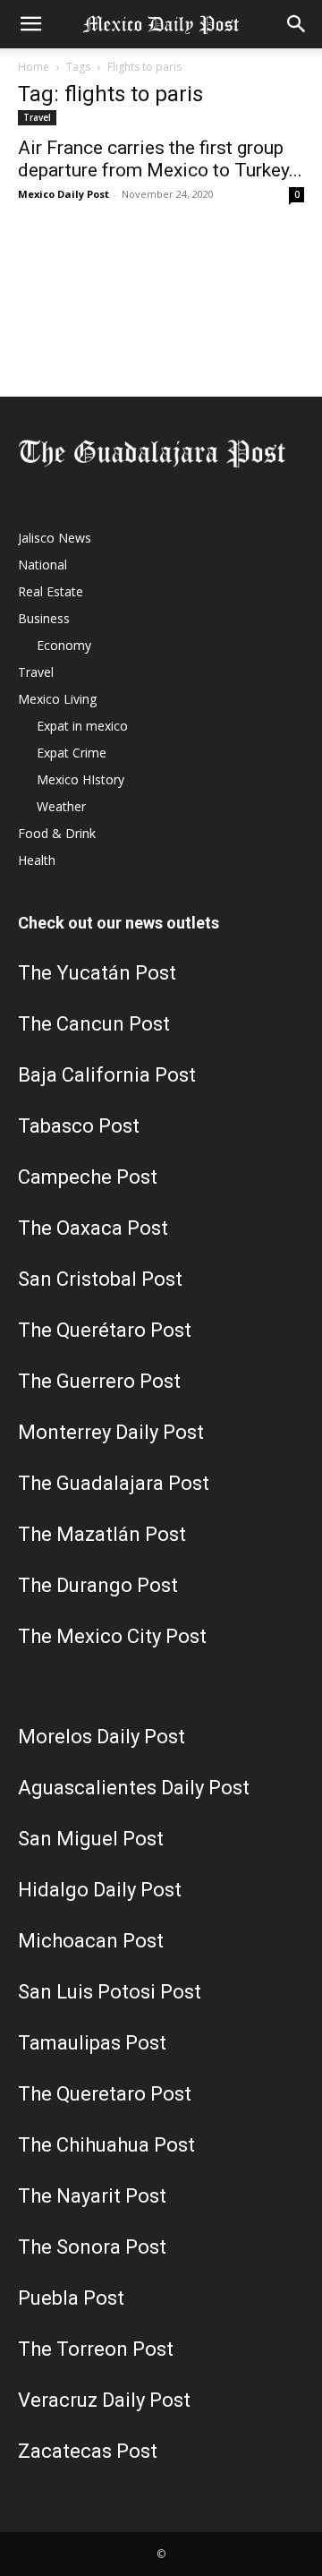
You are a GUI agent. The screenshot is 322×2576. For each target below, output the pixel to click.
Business (44, 618)
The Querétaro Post (105, 1330)
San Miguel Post (91, 1839)
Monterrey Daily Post (111, 1432)
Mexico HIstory (80, 779)
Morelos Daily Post (102, 1737)
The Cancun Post (94, 1024)
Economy (64, 645)
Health (37, 860)
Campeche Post (88, 1177)
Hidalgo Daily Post (100, 1890)
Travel (37, 117)
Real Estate (51, 591)
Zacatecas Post (88, 2451)
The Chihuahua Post (106, 2145)
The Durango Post (98, 1585)
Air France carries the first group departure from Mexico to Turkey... (160, 159)
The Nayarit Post (92, 2196)
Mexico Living (57, 699)
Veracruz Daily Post (104, 2400)
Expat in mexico (82, 726)
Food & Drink (57, 833)
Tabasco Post (79, 1126)
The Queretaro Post (105, 2094)
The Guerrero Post (99, 1381)
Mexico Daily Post (64, 194)
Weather (61, 806)
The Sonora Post (92, 2247)
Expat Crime (72, 753)
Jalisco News (55, 538)
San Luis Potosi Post (110, 1992)
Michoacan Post (91, 1941)
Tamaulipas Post (92, 2043)
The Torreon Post (96, 2349)
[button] (30, 24)
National (42, 565)
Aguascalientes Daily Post (134, 1788)
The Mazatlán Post (102, 1534)
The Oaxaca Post (93, 1228)
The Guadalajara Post (114, 1483)
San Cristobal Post (100, 1279)
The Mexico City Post (112, 1636)
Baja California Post (107, 1075)
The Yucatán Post (97, 973)
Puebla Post (71, 2298)
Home (34, 67)
